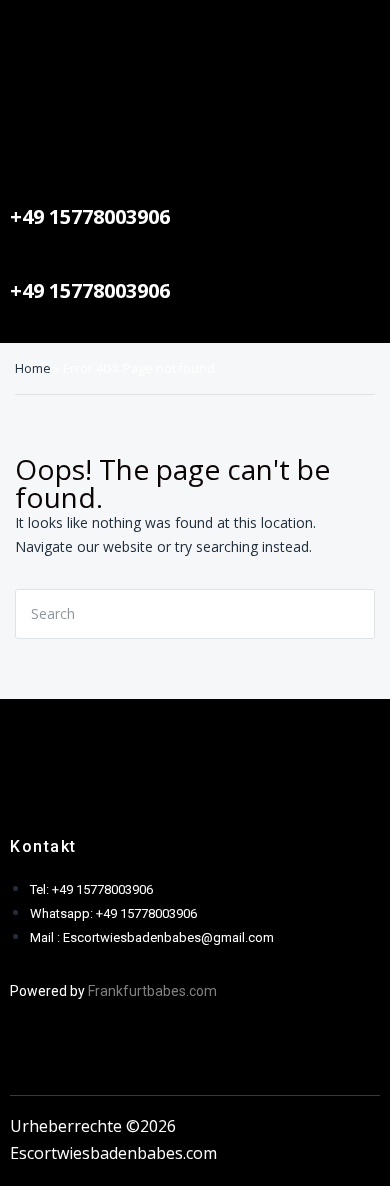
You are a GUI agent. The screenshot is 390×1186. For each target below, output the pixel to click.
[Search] (354, 614)
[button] (195, 29)
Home (33, 368)
